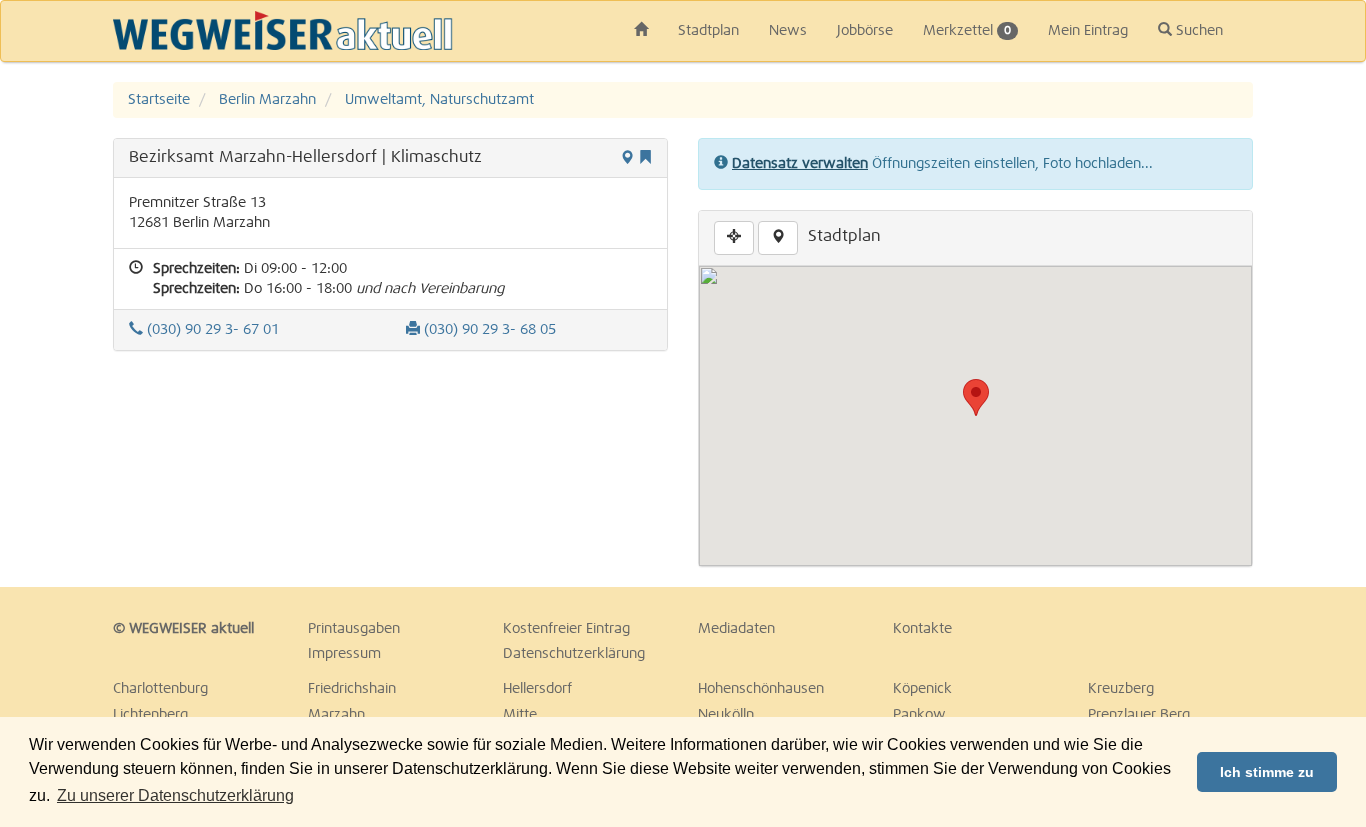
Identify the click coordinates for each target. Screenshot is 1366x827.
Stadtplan (708, 31)
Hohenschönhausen (761, 689)
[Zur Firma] (778, 238)
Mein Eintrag (1088, 31)
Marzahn (336, 715)
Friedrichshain (352, 689)
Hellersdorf (537, 689)
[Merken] (645, 159)
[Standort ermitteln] (734, 238)
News (788, 31)
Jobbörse (865, 31)
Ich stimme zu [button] (1267, 772)
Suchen (1197, 31)
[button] (976, 397)
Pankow (919, 715)
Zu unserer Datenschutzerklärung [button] (175, 795)
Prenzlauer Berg (1139, 715)
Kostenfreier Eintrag (566, 629)
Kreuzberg (1121, 689)
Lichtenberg (150, 715)
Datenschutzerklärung (574, 654)
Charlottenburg (160, 689)
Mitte (520, 715)
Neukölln (726, 715)
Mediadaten (736, 629)
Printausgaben (354, 629)
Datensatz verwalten (800, 164)
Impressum (344, 654)
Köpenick (922, 689)
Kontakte (922, 629)
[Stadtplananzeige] (627, 159)
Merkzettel (967, 31)
